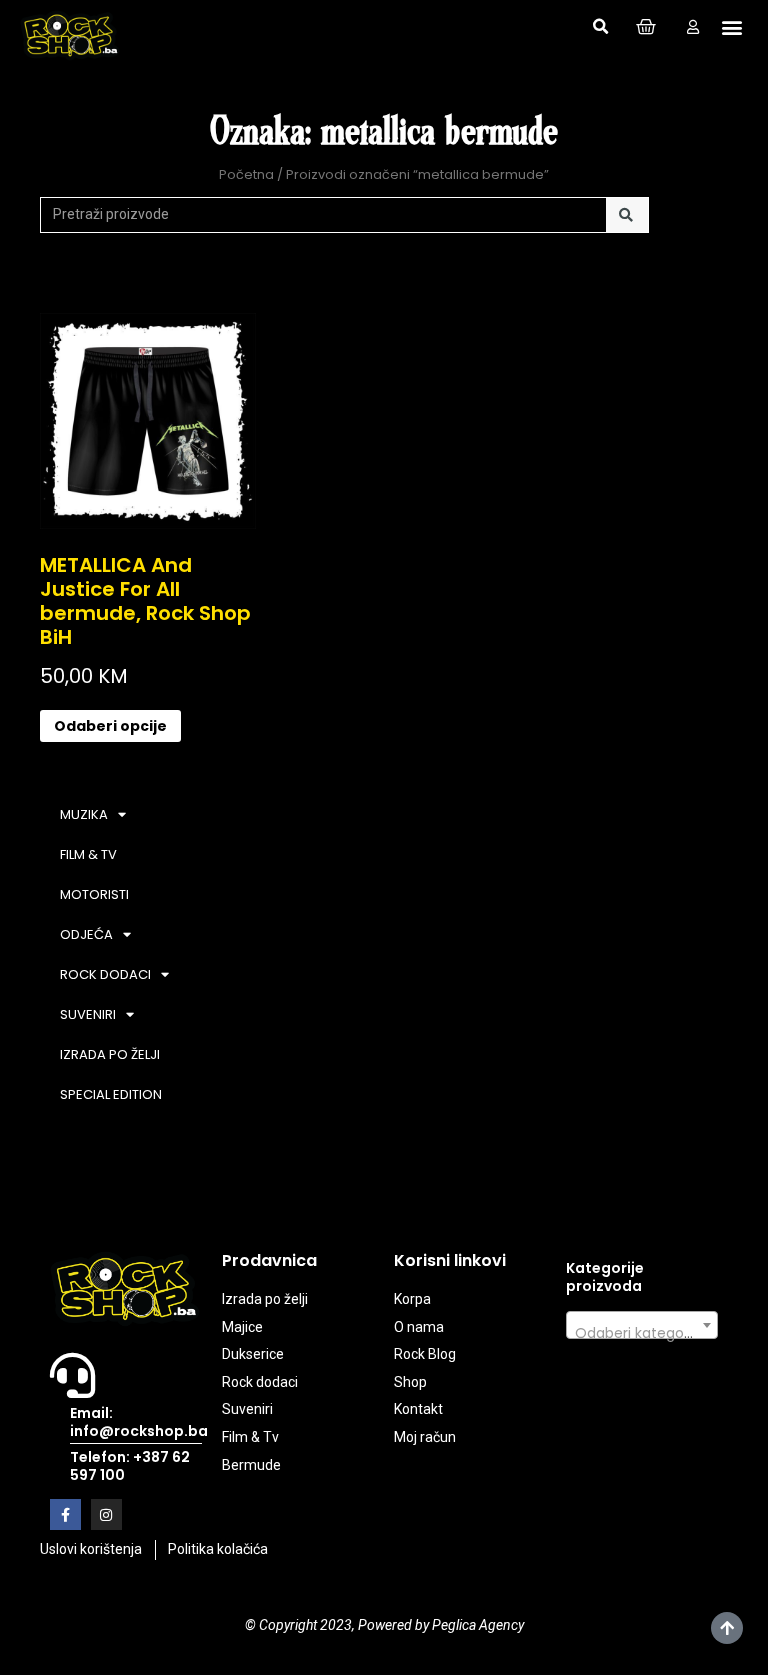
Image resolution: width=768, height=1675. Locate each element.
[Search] (627, 215)
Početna (246, 174)
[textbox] (642, 1333)
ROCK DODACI (105, 974)
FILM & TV (88, 854)
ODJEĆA (86, 934)
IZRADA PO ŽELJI (110, 1054)
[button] (600, 27)
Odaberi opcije (110, 726)
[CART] (646, 27)
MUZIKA (84, 814)
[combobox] (642, 1325)
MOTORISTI (94, 894)
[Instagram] (106, 1514)
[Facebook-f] (65, 1514)
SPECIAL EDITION (111, 1094)
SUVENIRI (88, 1014)
